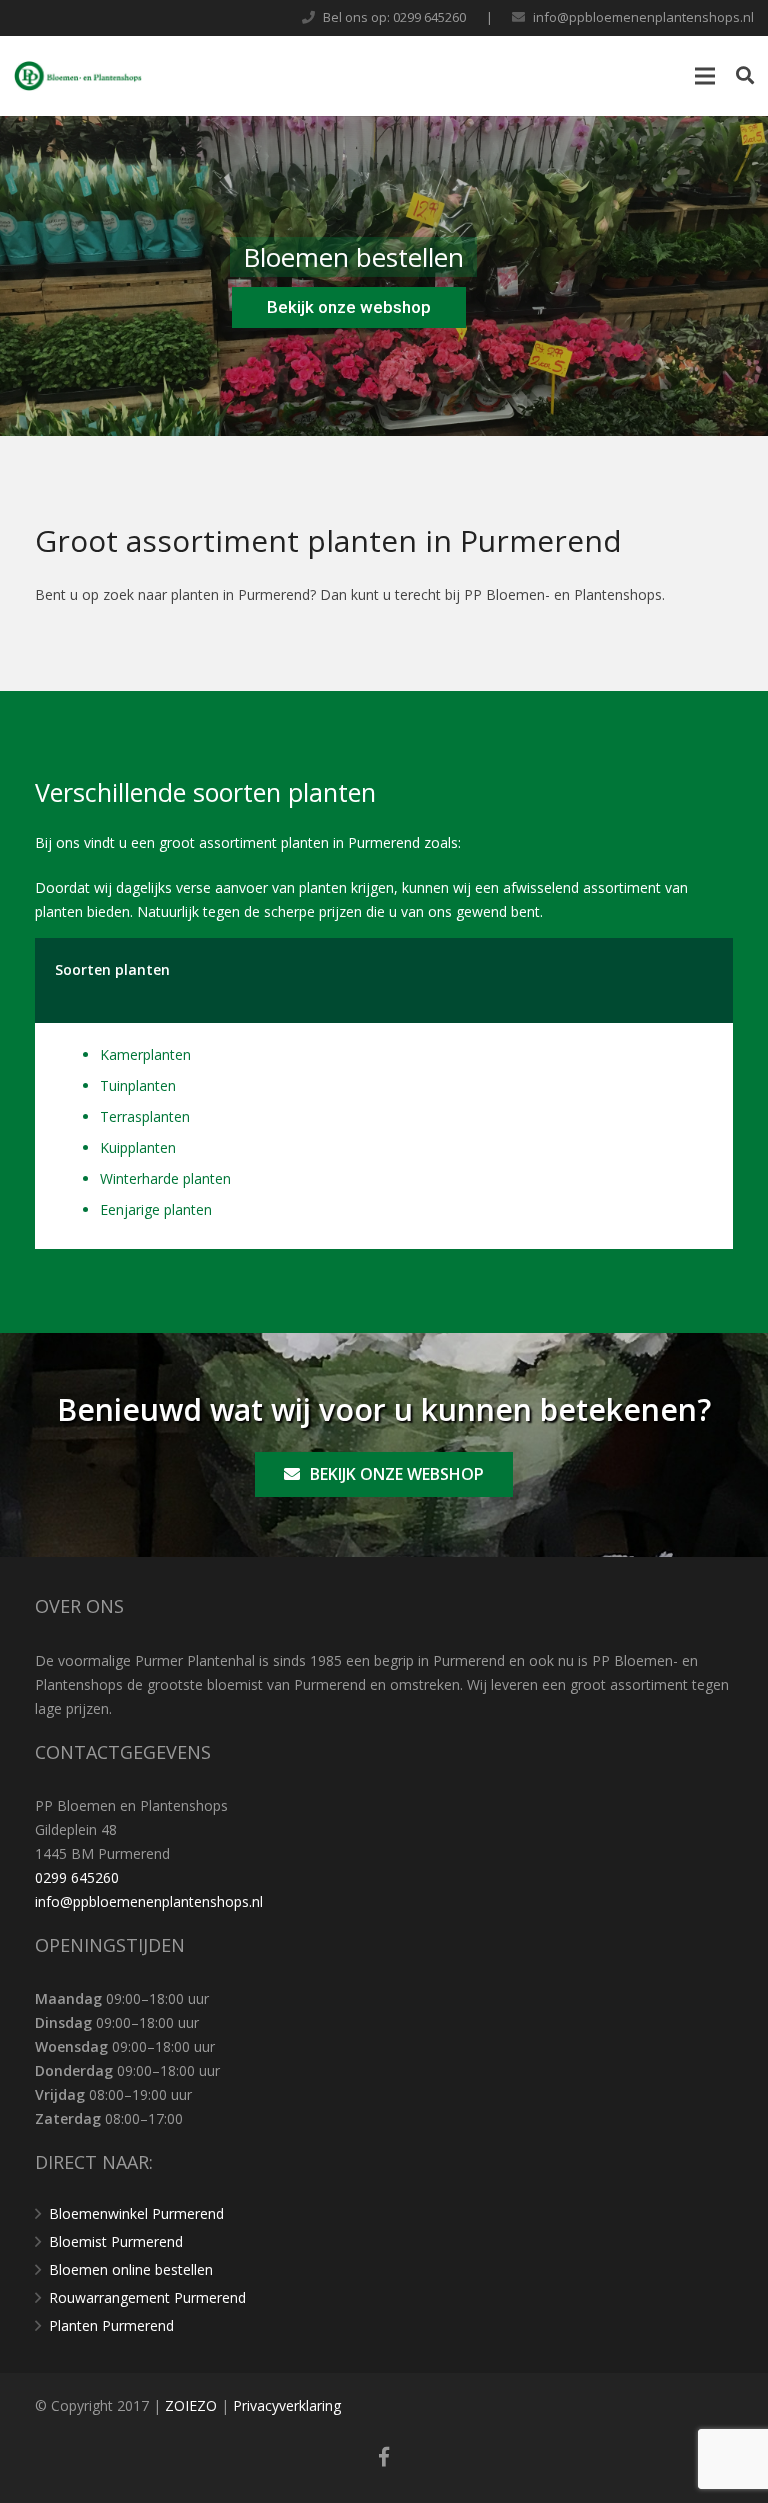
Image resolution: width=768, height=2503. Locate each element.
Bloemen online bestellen (131, 2269)
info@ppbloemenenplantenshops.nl (643, 17)
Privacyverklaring (287, 2405)
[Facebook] (384, 2457)
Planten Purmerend (111, 2325)
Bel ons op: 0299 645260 (394, 17)
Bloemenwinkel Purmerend (136, 2213)
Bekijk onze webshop (349, 307)
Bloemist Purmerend (116, 2241)
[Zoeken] (745, 75)
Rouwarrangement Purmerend (147, 2297)
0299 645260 (77, 1877)
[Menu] (705, 76)
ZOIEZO (193, 2405)
